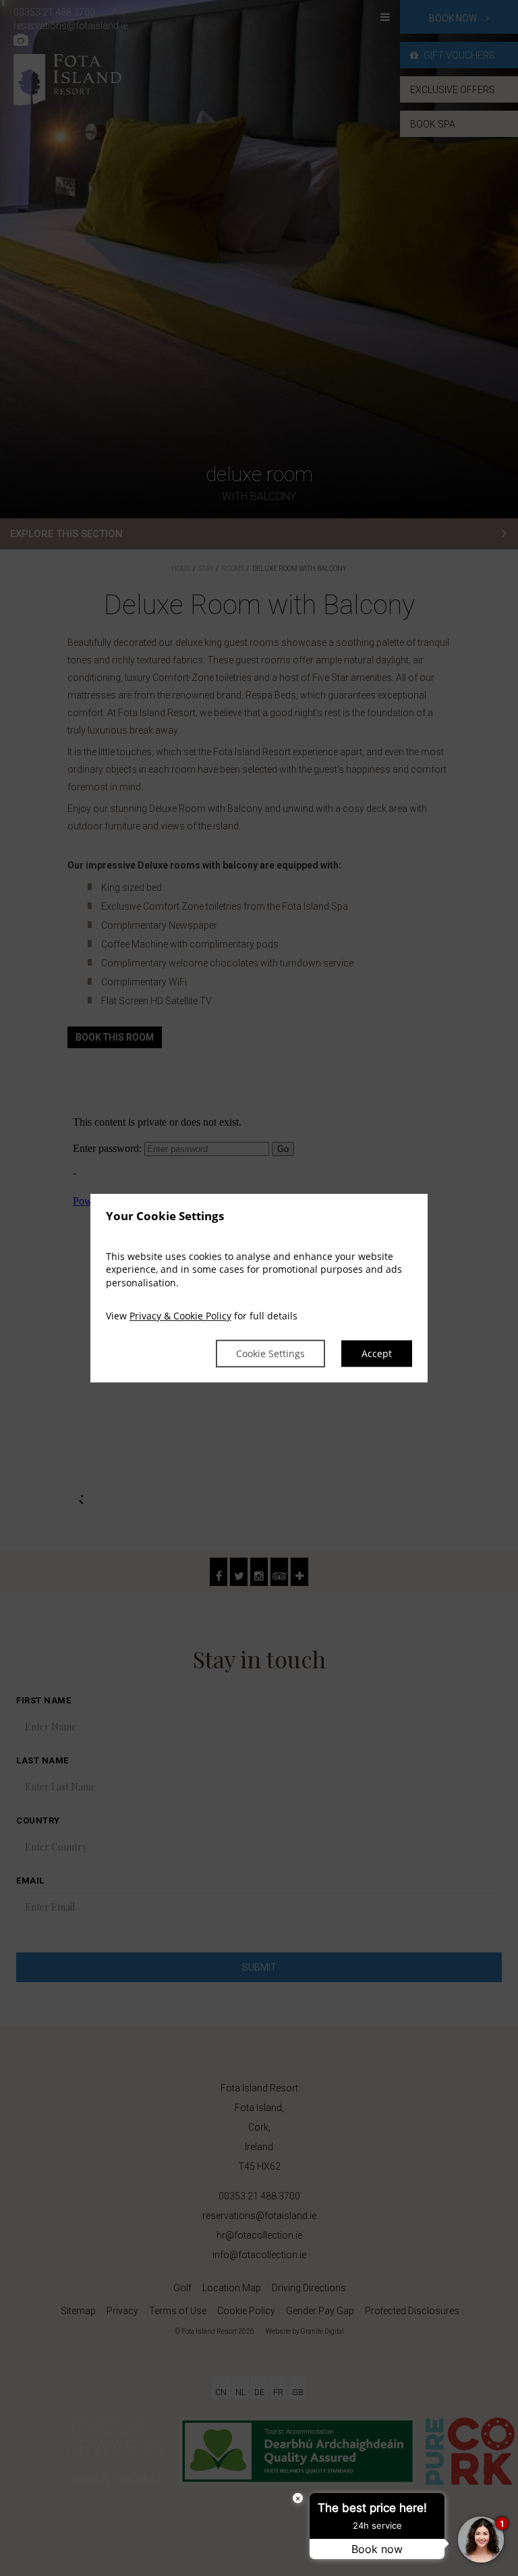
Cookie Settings (270, 1353)
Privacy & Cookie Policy (180, 1316)
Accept (377, 1353)
